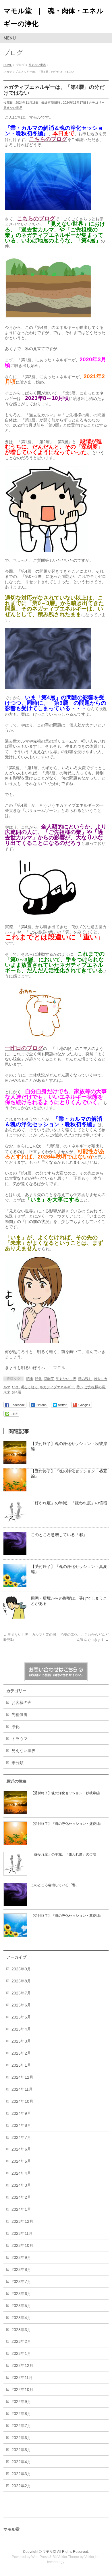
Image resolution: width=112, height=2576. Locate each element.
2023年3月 (21, 2330)
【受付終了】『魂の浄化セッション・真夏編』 (67, 1916)
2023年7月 (21, 2282)
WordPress (40, 2557)
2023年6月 (21, 2294)
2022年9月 (21, 2402)
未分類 (18, 1763)
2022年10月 (22, 2390)
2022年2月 (21, 2486)
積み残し (85, 1379)
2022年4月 (21, 2462)
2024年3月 (21, 2185)
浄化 (38, 1379)
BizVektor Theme (66, 2557)
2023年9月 (21, 2257)
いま (16, 1387)
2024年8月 (21, 2125)
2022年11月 (22, 2377)
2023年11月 (22, 2233)
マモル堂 (49, 2552)
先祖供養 (20, 1715)
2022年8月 (21, 2414)
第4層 (17, 1392)
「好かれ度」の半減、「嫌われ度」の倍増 (69, 1503)
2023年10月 (22, 2245)
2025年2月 (21, 2053)
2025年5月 (21, 2017)
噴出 (30, 1379)
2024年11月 (22, 2089)
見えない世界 (13, 108)
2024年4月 (21, 2173)
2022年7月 (21, 2426)
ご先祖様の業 (95, 1387)
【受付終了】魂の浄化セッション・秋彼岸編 (65, 1793)
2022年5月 (21, 2450)
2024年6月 (21, 2149)
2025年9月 (21, 1969)
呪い (79, 1387)
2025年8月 (21, 1981)
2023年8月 (21, 2269)
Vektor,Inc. (92, 2557)
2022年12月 (22, 2365)
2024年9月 (21, 2113)
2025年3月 (21, 2041)
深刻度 (49, 1379)
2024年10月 (22, 2101)
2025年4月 (21, 2029)
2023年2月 (21, 2341)
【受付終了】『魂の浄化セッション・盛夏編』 (67, 1824)
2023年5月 (21, 2306)
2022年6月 (21, 2438)
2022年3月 (21, 2474)
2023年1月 (21, 2353)
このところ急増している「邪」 (59, 1535)
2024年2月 (21, 2197)
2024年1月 (21, 2209)
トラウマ (20, 1739)
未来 (7, 1392)
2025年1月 (21, 2065)
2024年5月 (21, 2161)
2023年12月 (22, 2221)
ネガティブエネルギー (57, 1387)
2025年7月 (21, 1993)
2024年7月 (21, 2137)
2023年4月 (21, 2318)
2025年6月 (21, 2005)
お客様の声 (22, 1703)
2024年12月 (22, 2077)
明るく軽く (29, 1387)
